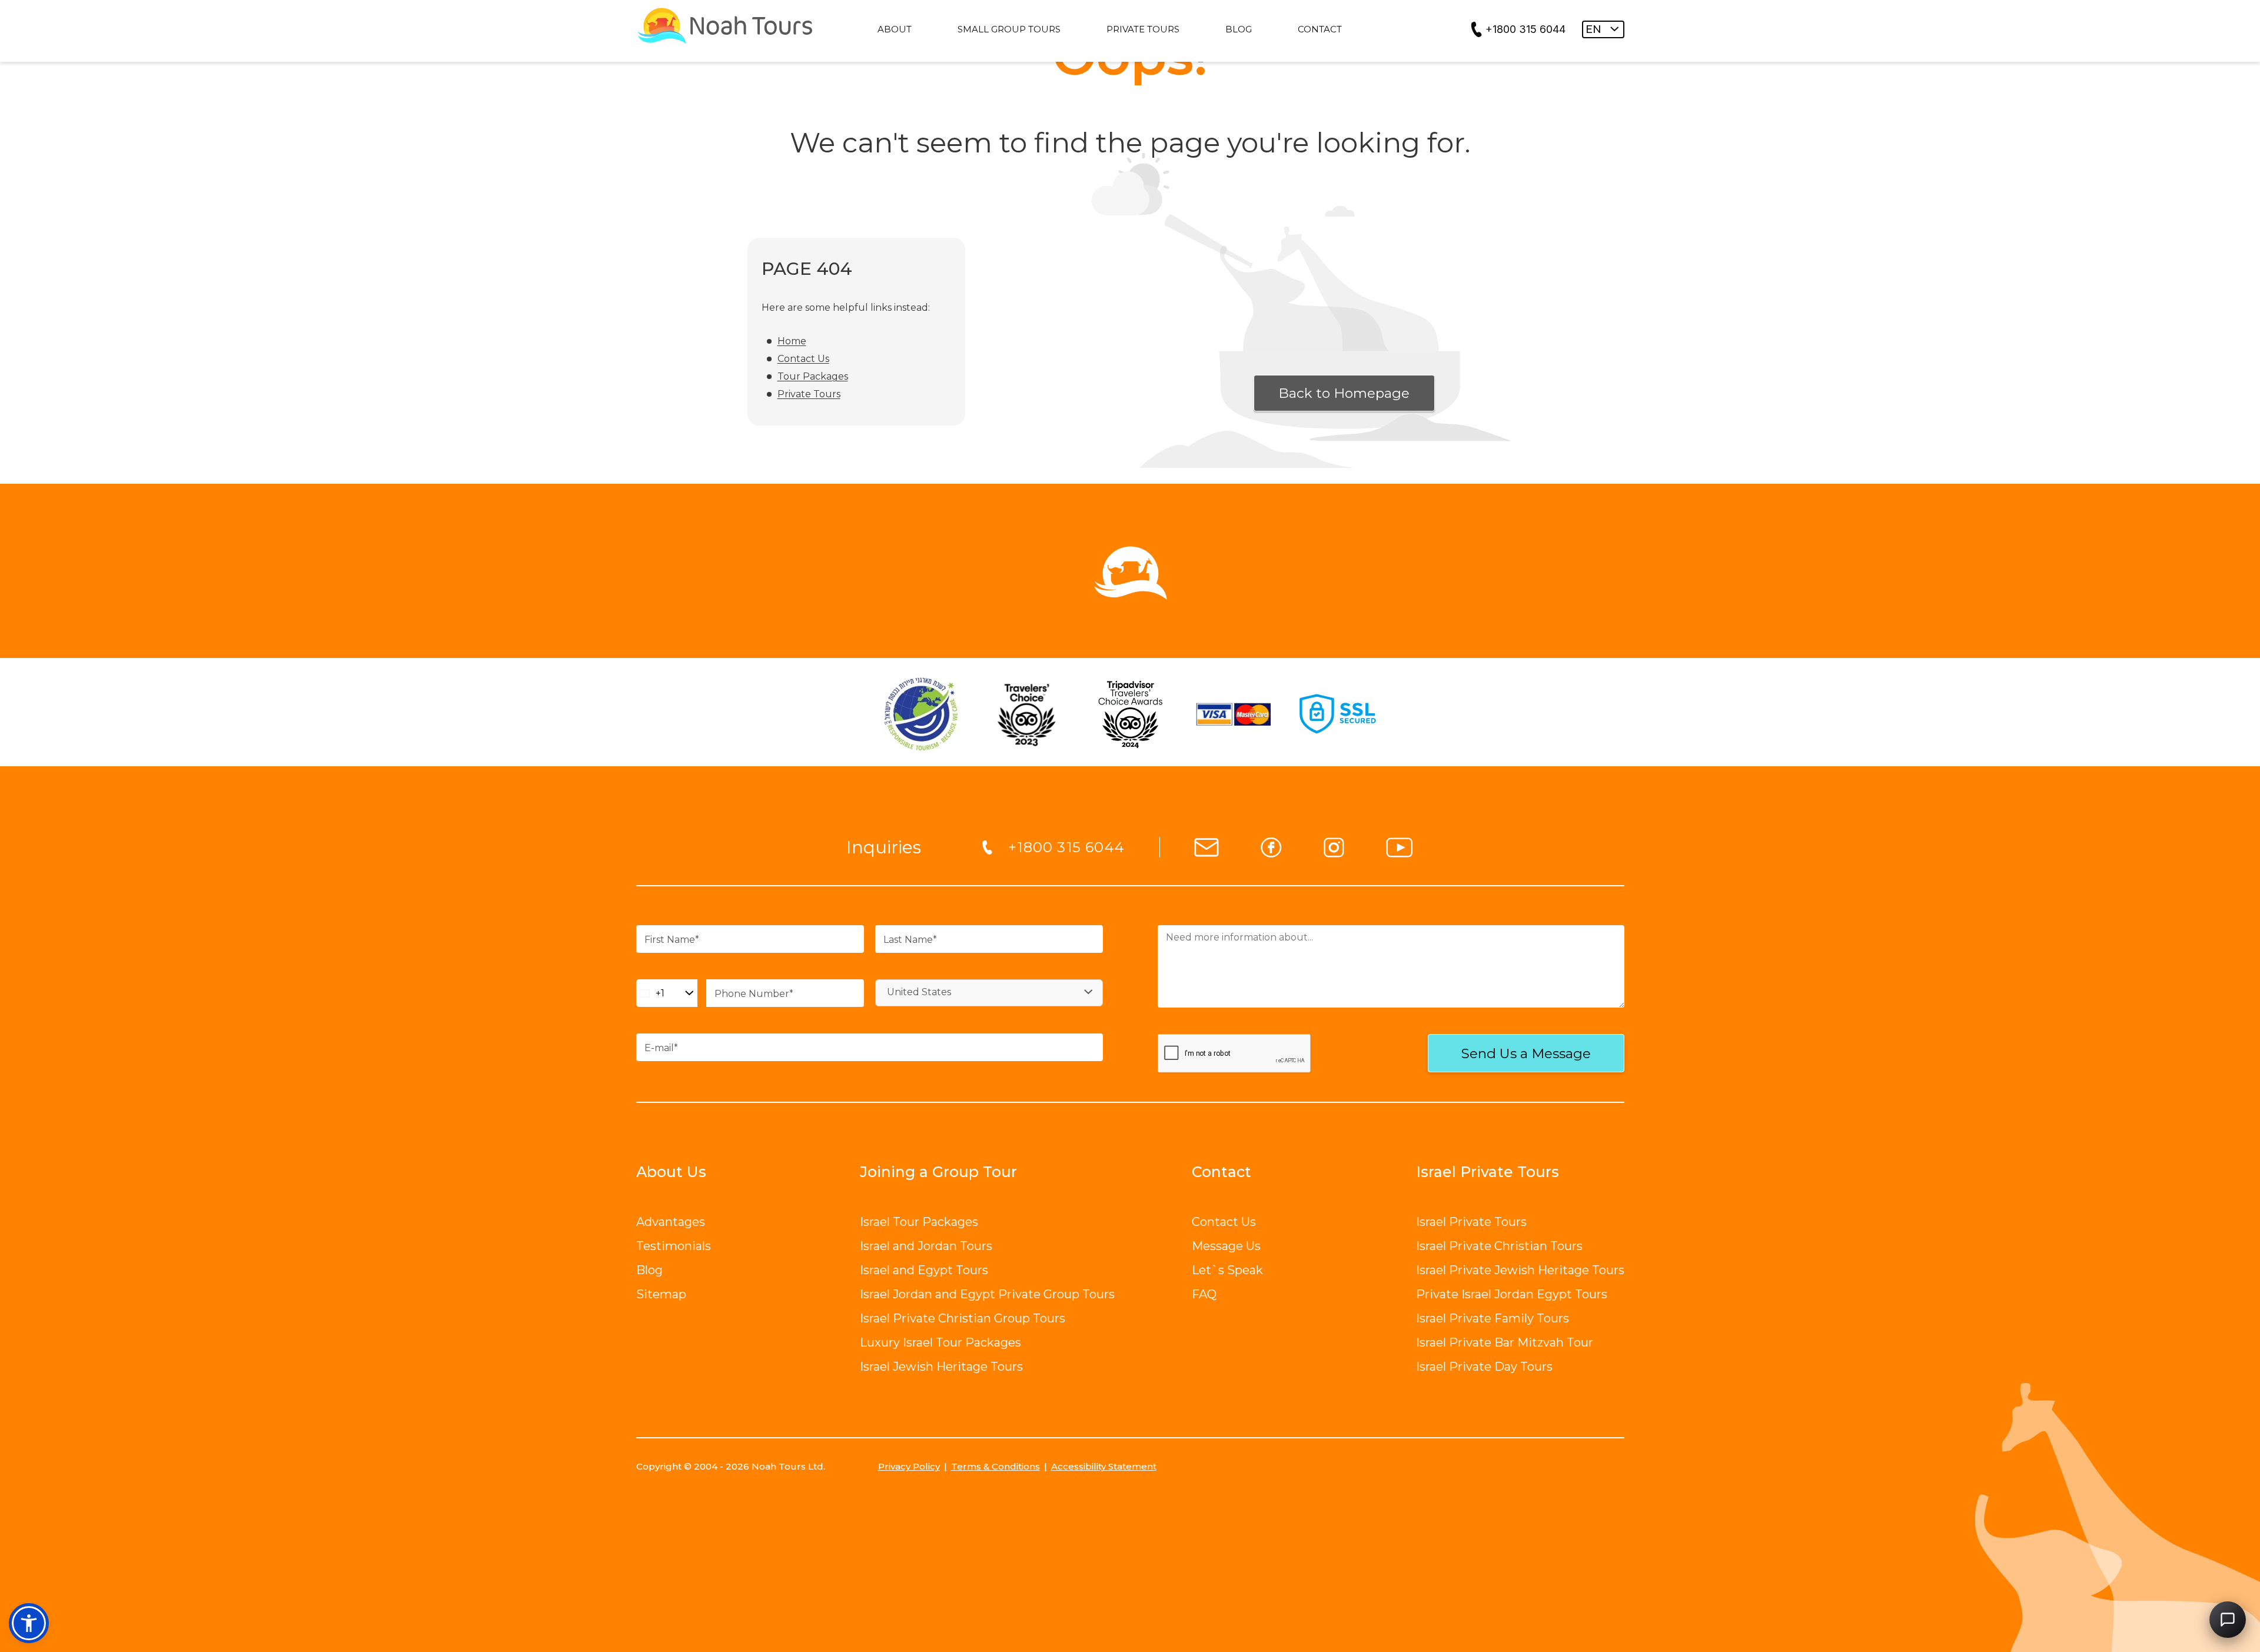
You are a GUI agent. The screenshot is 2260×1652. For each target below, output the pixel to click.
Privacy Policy (909, 1466)
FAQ (1204, 1294)
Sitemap (661, 1294)
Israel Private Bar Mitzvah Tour (1505, 1342)
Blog (649, 1270)
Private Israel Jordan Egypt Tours (1512, 1294)
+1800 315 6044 (1525, 29)
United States (919, 992)
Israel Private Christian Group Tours (963, 1318)
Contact (1222, 1172)
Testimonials (674, 1246)
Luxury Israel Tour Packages (940, 1342)
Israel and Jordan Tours (926, 1246)
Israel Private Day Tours (1484, 1367)
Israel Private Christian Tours (1499, 1246)
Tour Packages (813, 376)
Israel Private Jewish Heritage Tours (1520, 1270)
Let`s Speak (1227, 1270)
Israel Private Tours (1471, 1222)
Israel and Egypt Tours (924, 1270)
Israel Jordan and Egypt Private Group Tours (987, 1294)
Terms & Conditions (996, 1466)
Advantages (671, 1222)
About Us (671, 1172)
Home (792, 341)
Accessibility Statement (1104, 1466)
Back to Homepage (1344, 393)
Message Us (1226, 1246)
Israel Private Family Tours (1493, 1318)
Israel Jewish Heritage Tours (941, 1367)
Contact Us (803, 359)
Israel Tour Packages (919, 1222)
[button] (29, 1623)
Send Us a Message (1526, 1053)
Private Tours (809, 394)
